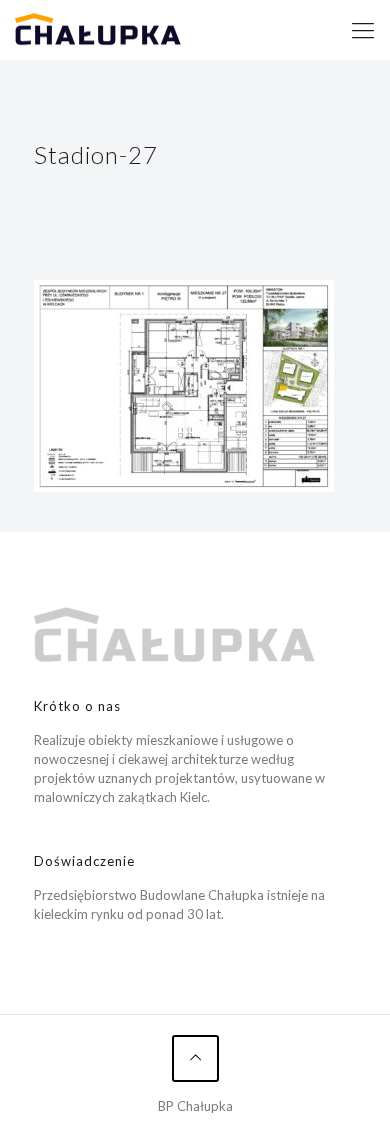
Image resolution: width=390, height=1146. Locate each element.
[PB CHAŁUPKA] (98, 30)
